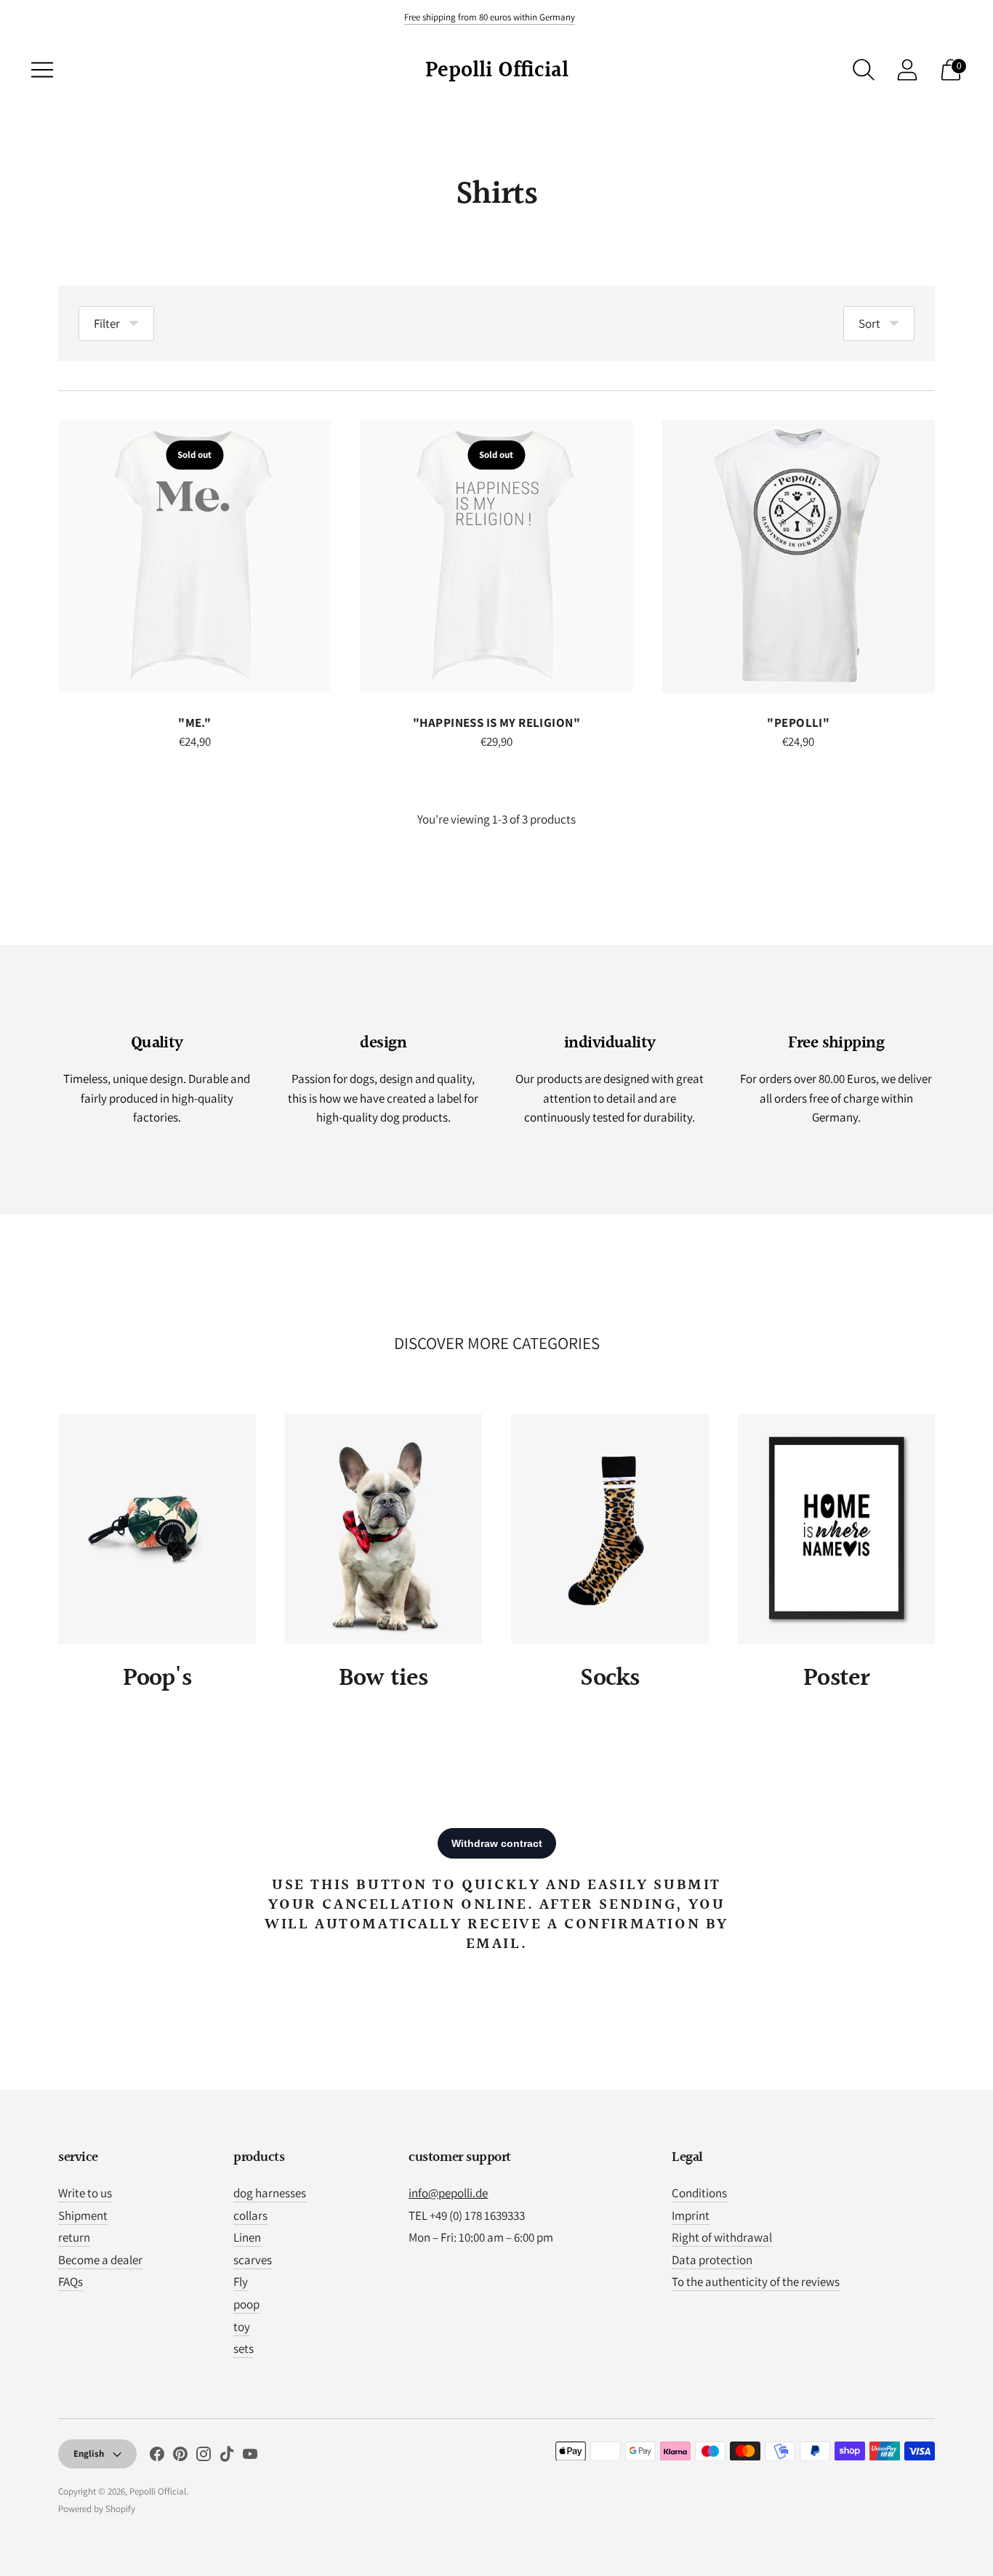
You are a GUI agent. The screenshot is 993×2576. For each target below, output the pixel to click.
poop (246, 2304)
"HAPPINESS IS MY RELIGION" (496, 723)
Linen (247, 2237)
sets (244, 2348)
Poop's (157, 1679)
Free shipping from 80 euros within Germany (490, 17)
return (74, 2237)
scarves (253, 2260)
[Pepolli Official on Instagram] (204, 2457)
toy (242, 2327)
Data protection (712, 2260)
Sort (869, 323)
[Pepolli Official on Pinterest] (180, 2457)
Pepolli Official (158, 2491)
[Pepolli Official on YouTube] (250, 2457)
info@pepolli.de (448, 2193)
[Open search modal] (864, 70)
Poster (836, 1679)
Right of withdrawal (722, 2237)
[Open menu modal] (42, 70)
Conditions (699, 2193)
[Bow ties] (384, 1529)
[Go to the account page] (907, 70)
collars (250, 2215)
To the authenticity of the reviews (756, 2282)
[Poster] (837, 1529)
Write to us (85, 2193)
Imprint (691, 2215)
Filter (107, 323)
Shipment (83, 2215)
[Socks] (610, 1529)
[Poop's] (157, 1529)
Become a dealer (100, 2260)
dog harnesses (270, 2193)
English (89, 2454)
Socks (610, 1679)
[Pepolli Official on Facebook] (157, 2457)
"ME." (194, 723)
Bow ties (383, 1679)
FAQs (71, 2282)
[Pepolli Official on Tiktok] (227, 2457)
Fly (241, 2282)
